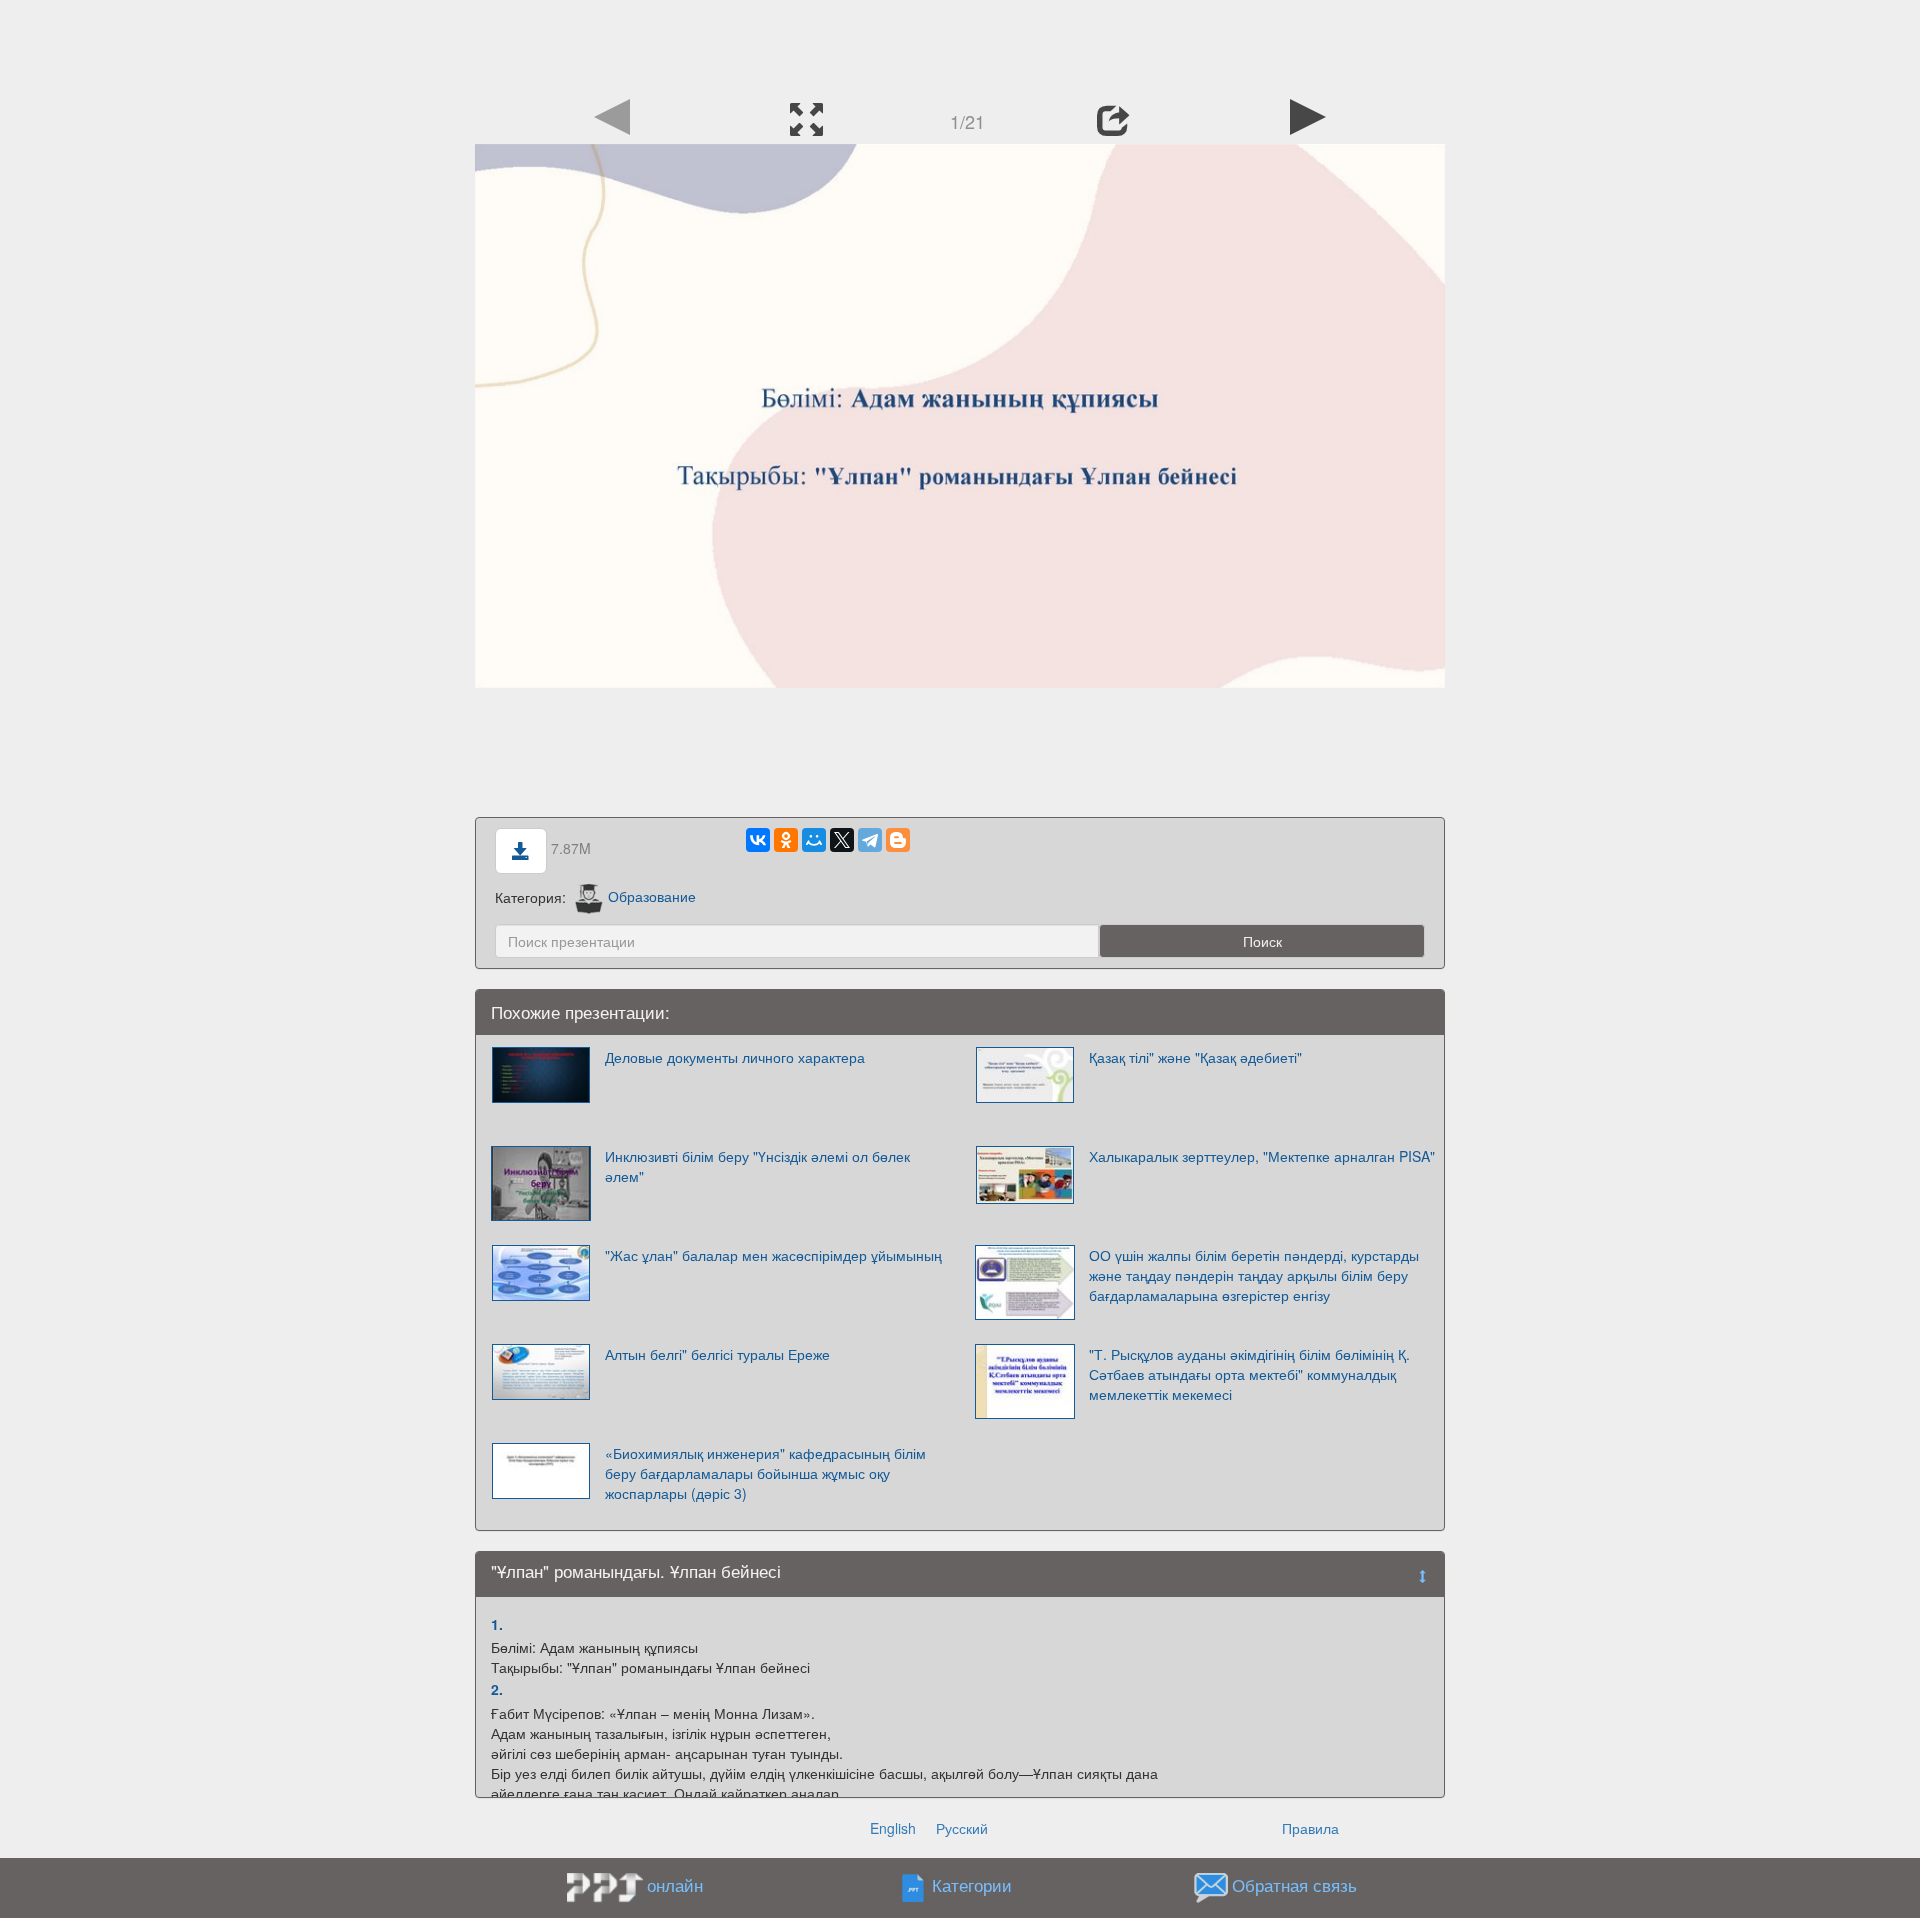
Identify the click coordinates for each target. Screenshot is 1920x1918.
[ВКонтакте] (758, 840)
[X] (842, 840)
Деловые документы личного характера (735, 1057)
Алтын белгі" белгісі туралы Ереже (717, 1354)
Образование (652, 896)
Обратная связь (1294, 1885)
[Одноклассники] (786, 840)
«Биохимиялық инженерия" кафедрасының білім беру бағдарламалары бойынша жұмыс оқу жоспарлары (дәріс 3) (765, 1473)
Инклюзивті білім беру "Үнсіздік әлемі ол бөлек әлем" (757, 1166)
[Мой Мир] (814, 840)
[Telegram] (870, 840)
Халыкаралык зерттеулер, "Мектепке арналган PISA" (1262, 1156)
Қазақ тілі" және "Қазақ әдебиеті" (1195, 1057)
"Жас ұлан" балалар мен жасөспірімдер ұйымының (773, 1255)
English (893, 1828)
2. (497, 1689)
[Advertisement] (960, 45)
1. (497, 1624)
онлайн (675, 1885)
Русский (962, 1828)
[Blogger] (898, 840)
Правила (1310, 1828)
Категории (972, 1885)
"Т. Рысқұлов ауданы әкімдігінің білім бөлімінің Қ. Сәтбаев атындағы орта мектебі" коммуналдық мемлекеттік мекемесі (1249, 1374)
